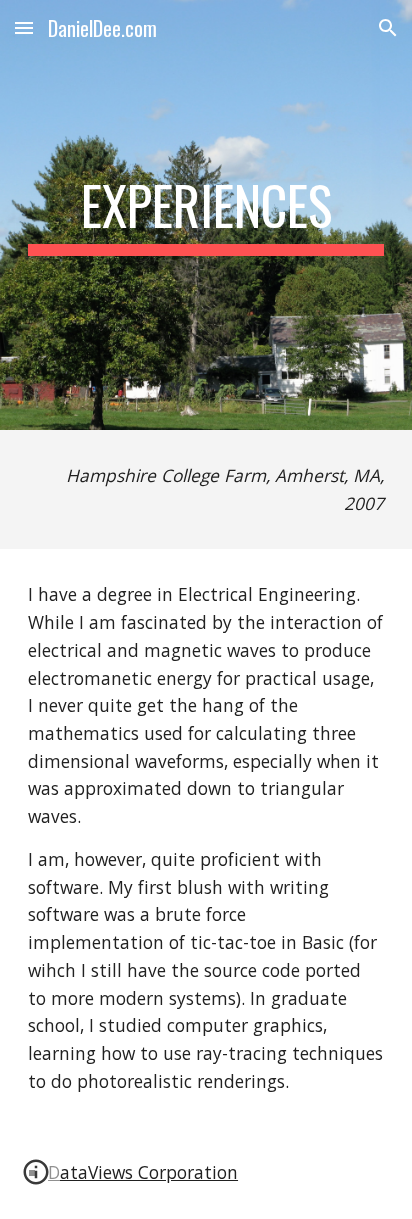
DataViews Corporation (143, 1172)
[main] (206, 215)
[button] (24, 27)
